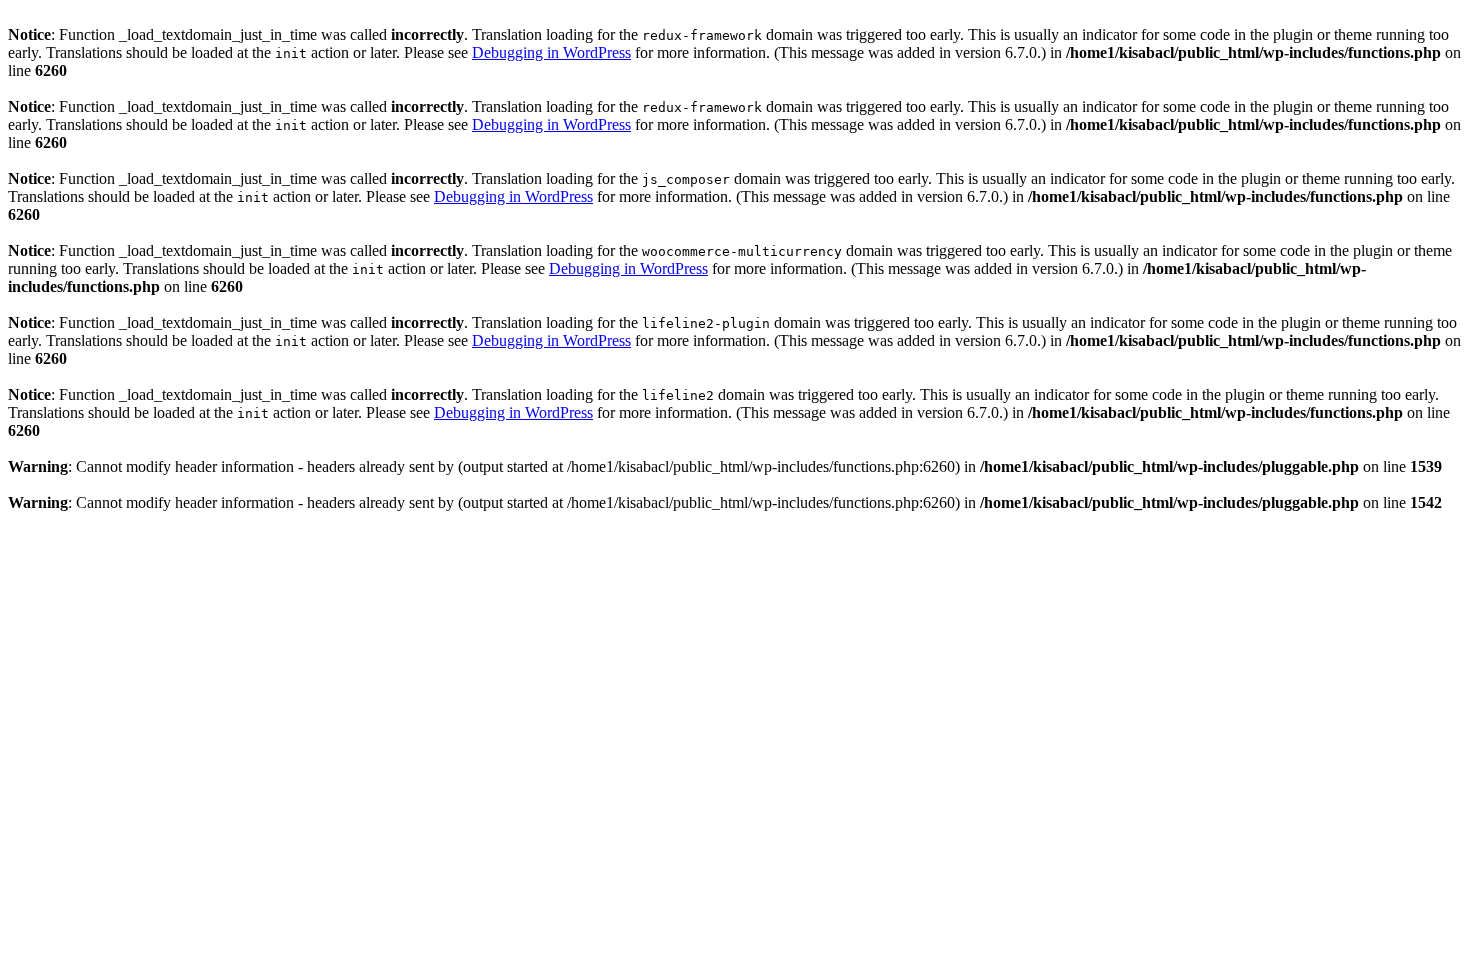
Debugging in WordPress (551, 52)
